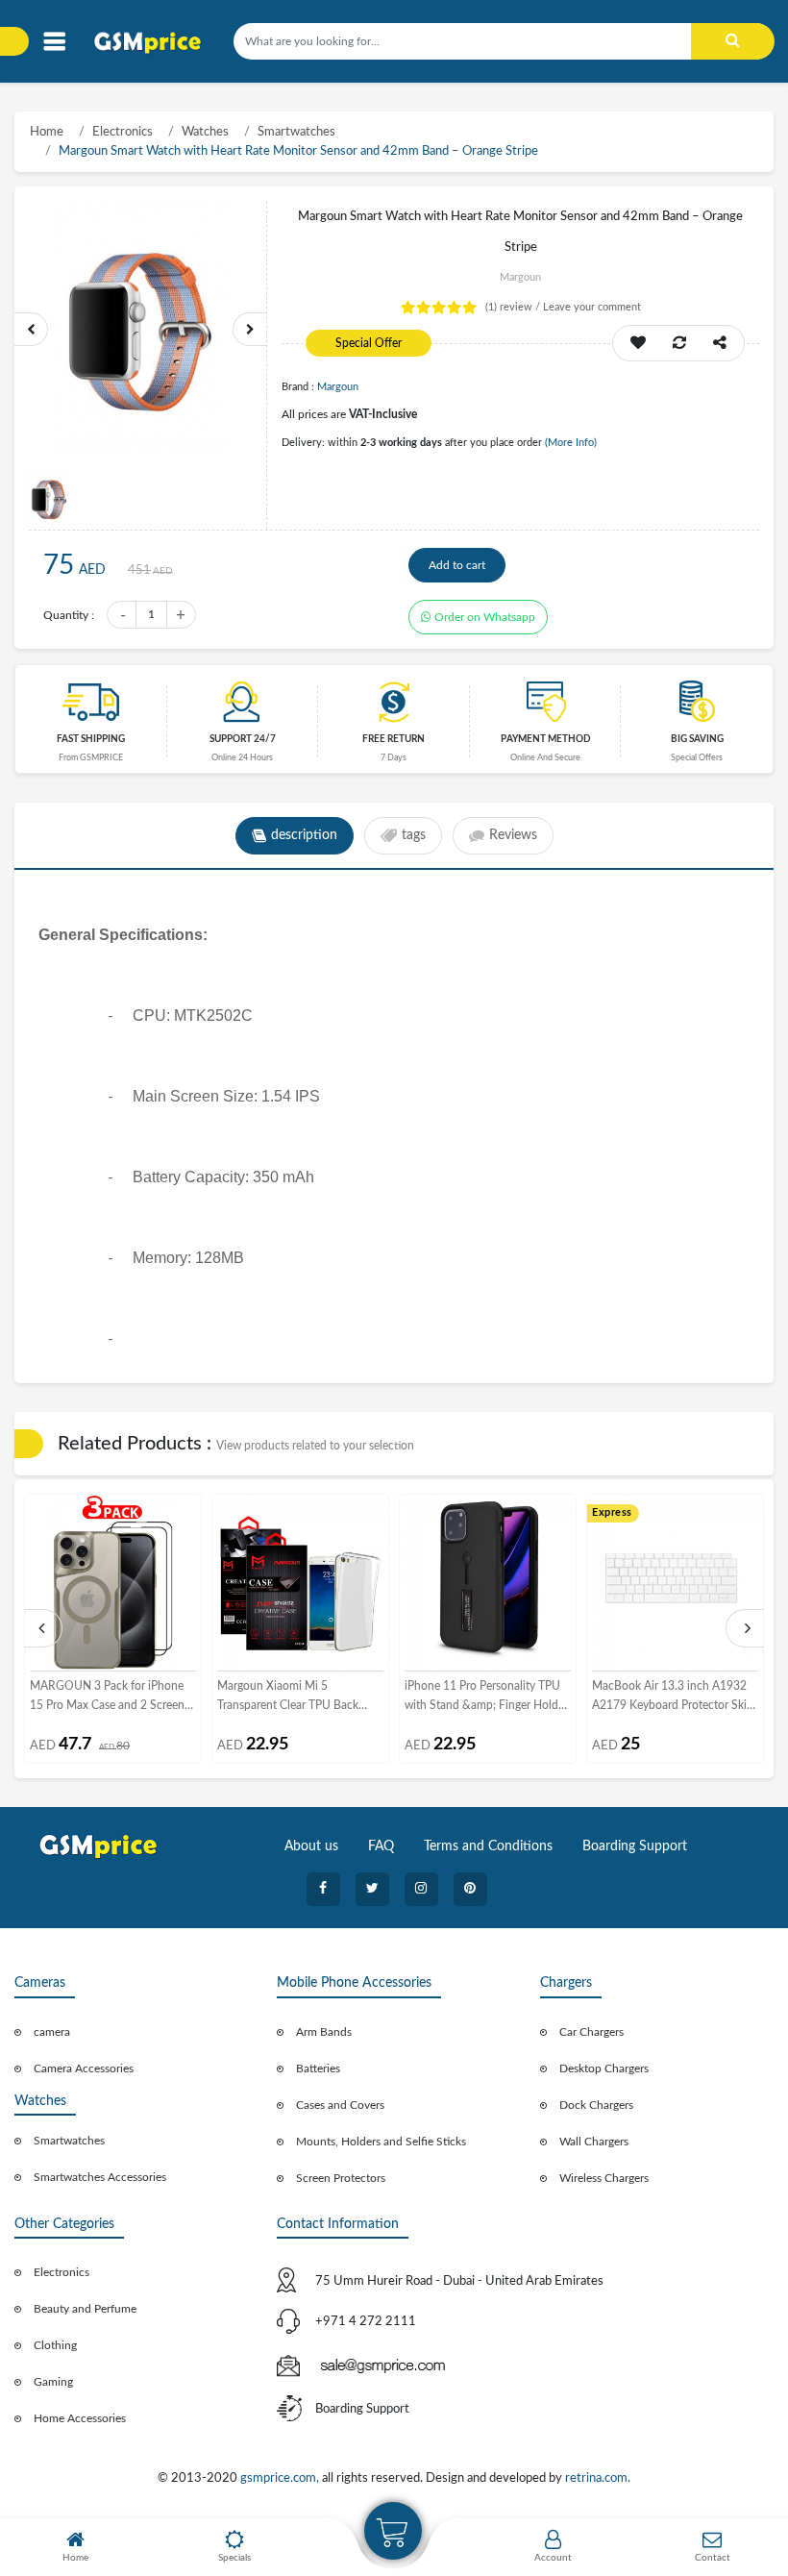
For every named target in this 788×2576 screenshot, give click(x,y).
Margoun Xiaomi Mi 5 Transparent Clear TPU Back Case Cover (288, 1697)
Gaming (53, 2382)
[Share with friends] (720, 343)
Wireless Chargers (604, 2178)
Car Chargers (591, 2032)
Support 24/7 (243, 739)
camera (52, 2032)
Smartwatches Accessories (100, 2177)
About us (311, 1846)
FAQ (381, 1846)
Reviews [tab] (513, 835)
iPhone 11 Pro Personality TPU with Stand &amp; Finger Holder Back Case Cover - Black (486, 1697)
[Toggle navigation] (54, 42)
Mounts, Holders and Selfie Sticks (381, 2142)
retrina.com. (598, 2478)
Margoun (338, 387)
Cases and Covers (340, 2105)
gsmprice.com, (281, 2478)
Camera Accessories (84, 2068)
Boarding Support (635, 1846)
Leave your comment (592, 307)
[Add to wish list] (638, 343)
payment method (546, 739)
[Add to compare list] (679, 343)
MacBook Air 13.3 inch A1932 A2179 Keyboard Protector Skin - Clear (673, 1697)
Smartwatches (296, 132)
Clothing (55, 2345)
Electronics (123, 132)
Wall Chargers (594, 2142)
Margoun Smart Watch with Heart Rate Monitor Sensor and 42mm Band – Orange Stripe (298, 151)
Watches (205, 132)
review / (514, 307)
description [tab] (304, 835)
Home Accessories (80, 2418)
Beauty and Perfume (85, 2309)
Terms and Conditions (488, 1846)
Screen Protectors (341, 2178)
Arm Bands (324, 2032)
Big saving (697, 739)
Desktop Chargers (604, 2068)
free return (394, 739)
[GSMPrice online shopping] (153, 43)
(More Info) (571, 443)
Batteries (318, 2068)
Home (47, 132)
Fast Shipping (91, 739)
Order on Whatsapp (485, 617)
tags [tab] (414, 835)
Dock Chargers (596, 2105)
